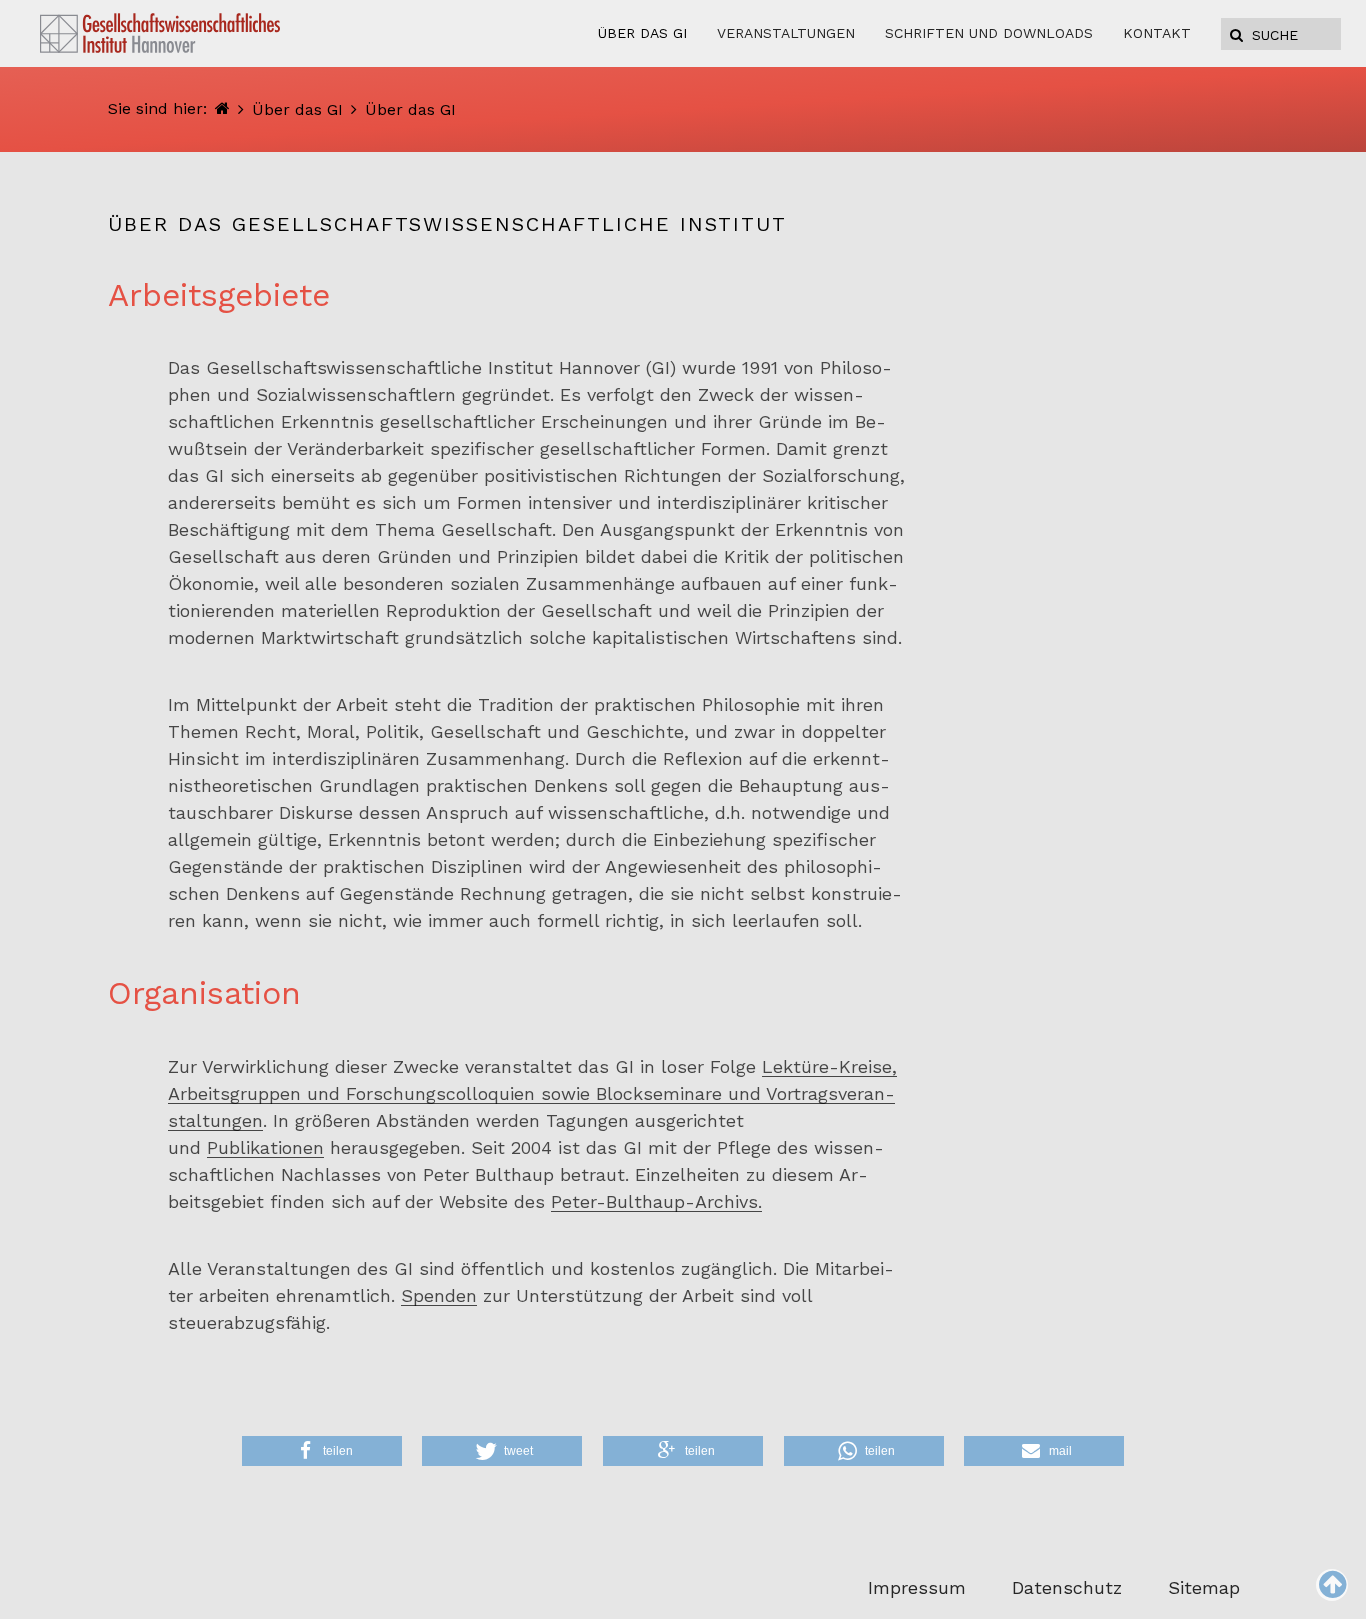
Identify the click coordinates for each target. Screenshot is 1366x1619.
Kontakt (1157, 33)
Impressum (917, 1587)
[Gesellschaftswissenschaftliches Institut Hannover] (222, 109)
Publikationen (265, 1147)
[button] (322, 1451)
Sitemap (1204, 1587)
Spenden (439, 1295)
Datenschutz (1067, 1587)
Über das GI (297, 109)
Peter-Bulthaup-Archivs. (656, 1201)
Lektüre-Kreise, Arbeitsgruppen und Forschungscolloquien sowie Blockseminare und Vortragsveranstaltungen (532, 1093)
